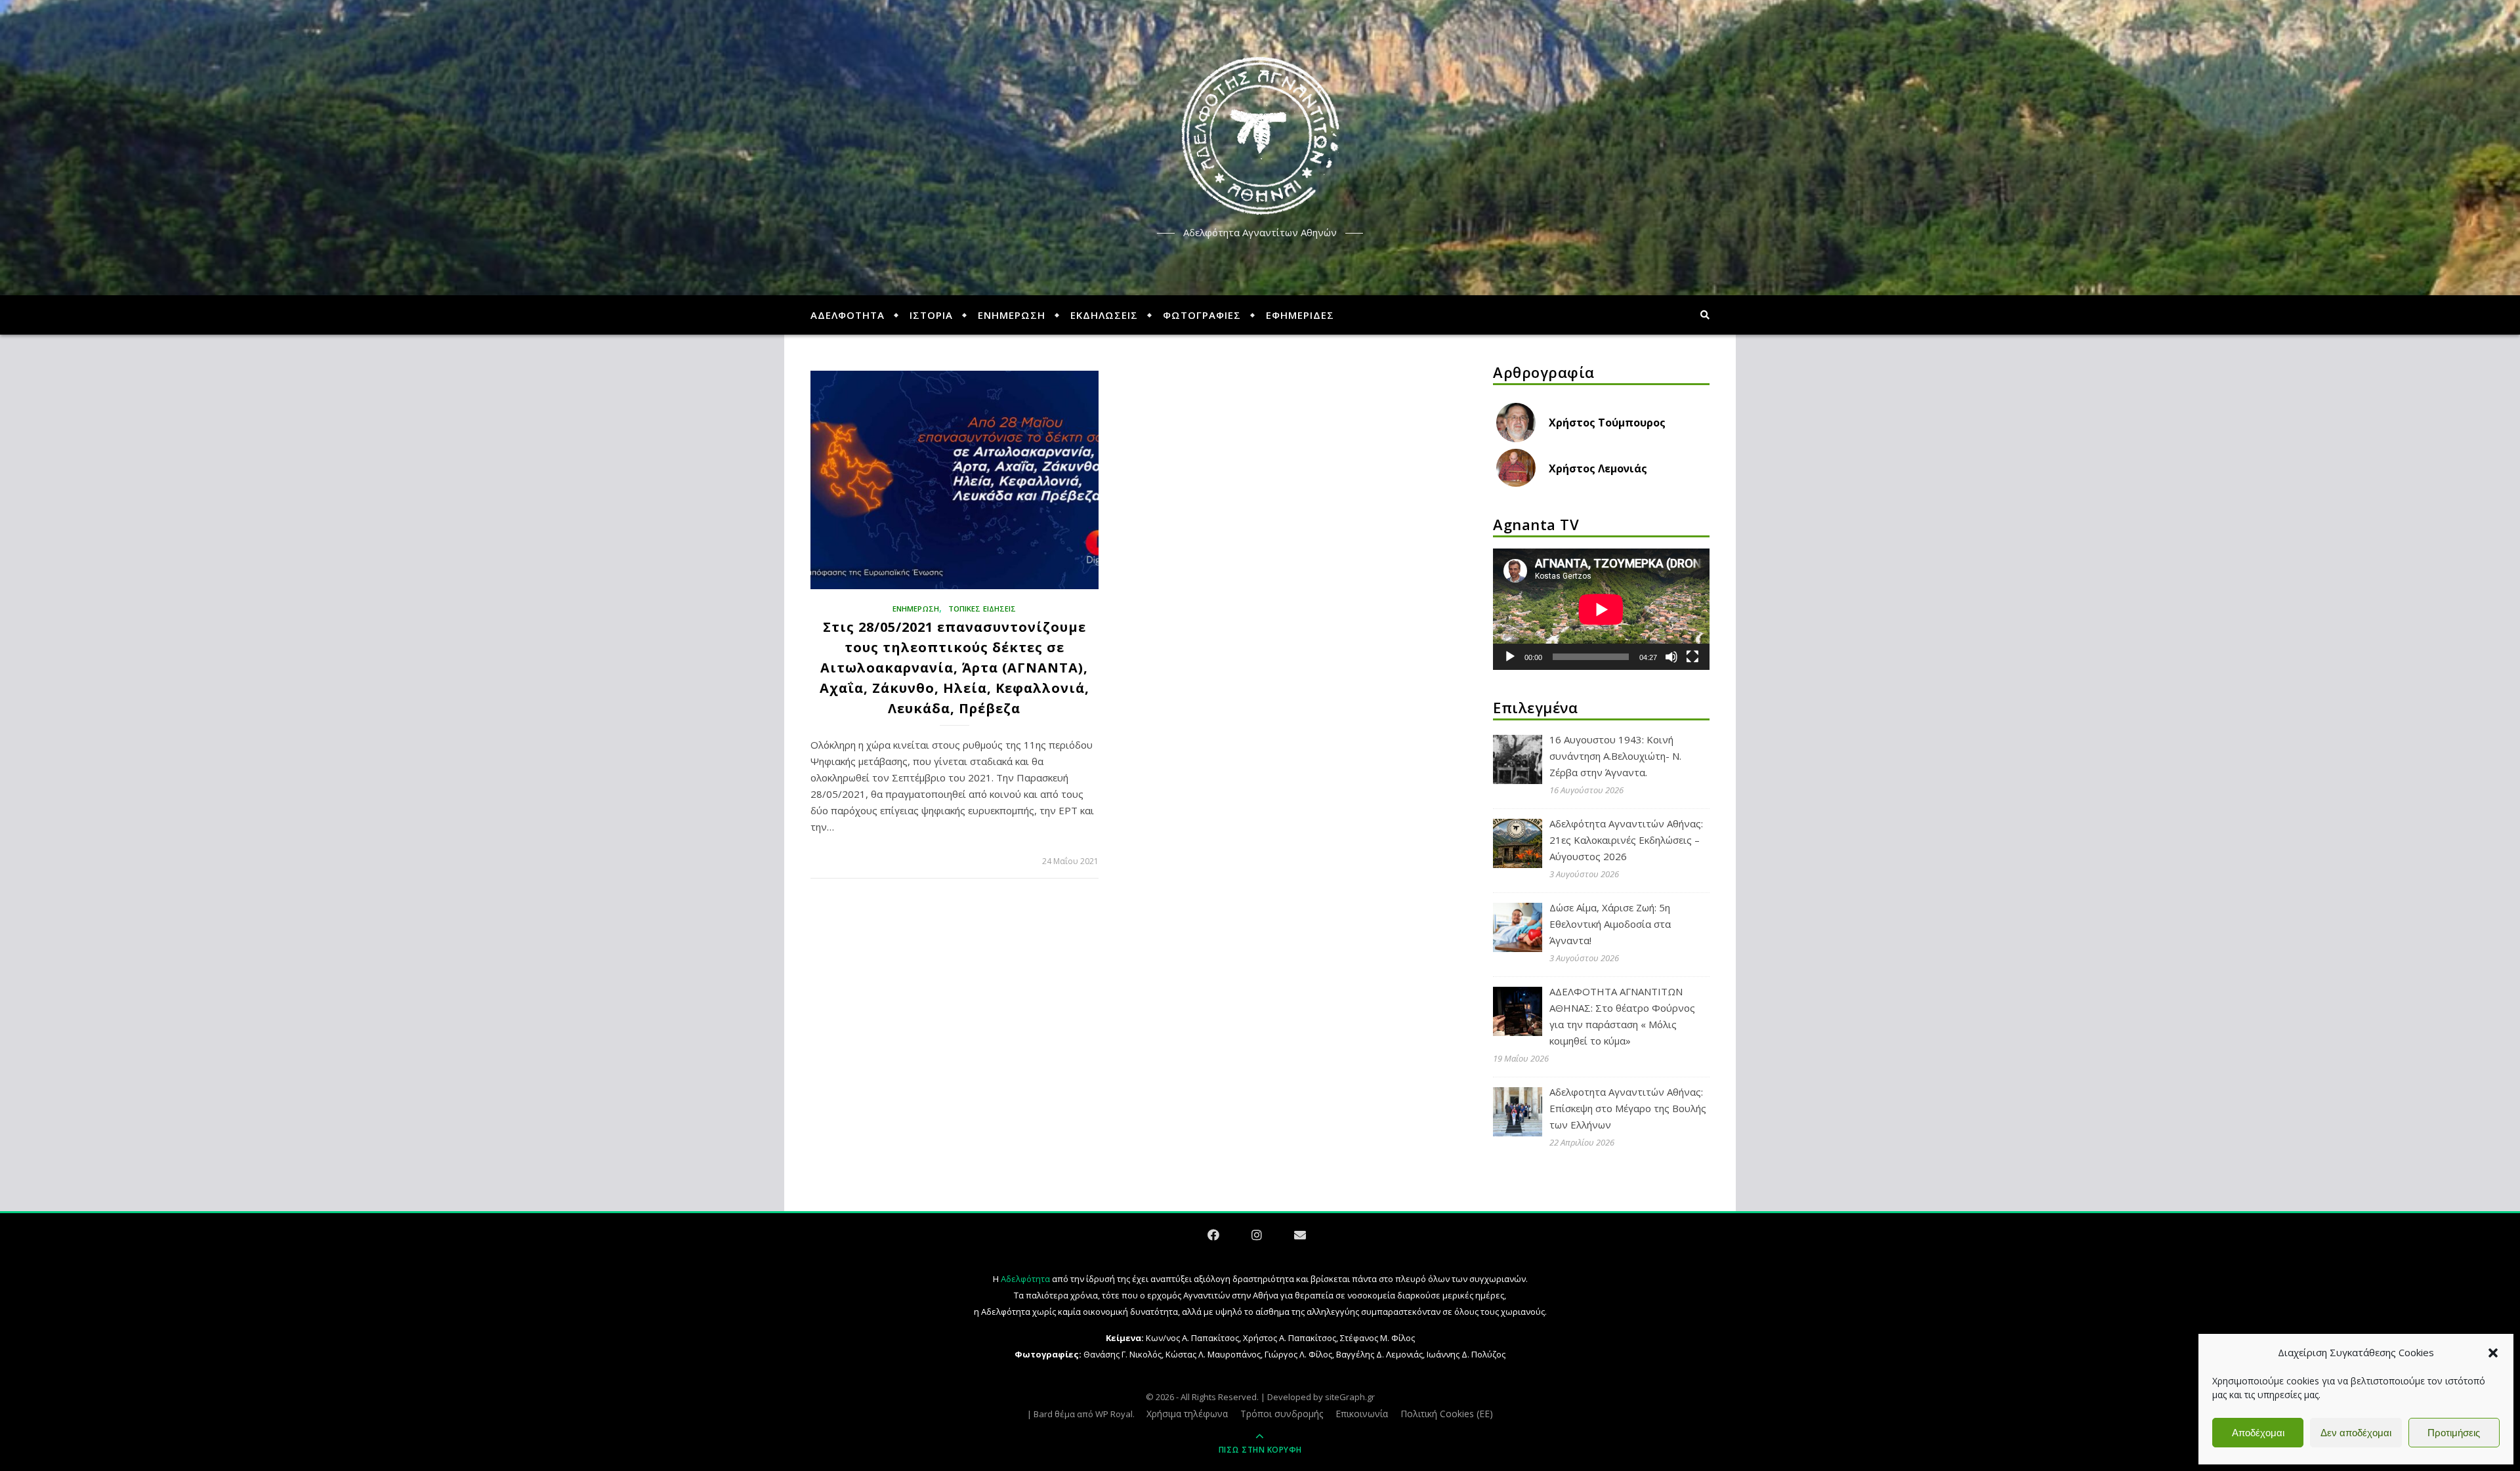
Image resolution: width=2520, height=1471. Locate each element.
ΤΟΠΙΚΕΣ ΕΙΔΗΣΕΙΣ (982, 609)
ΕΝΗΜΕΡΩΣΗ (1012, 315)
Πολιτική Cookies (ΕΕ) (1447, 1414)
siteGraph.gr (1350, 1397)
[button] (2493, 1353)
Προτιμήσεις (2454, 1433)
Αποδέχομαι (2258, 1433)
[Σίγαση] (1671, 657)
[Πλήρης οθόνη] (1692, 657)
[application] (1601, 610)
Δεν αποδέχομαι (2356, 1433)
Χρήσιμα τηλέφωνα (1187, 1414)
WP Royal (1114, 1414)
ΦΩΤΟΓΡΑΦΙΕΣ (1202, 315)
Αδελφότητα (1025, 1279)
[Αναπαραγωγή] (1510, 657)
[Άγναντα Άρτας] (1260, 136)
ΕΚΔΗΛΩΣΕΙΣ (1104, 315)
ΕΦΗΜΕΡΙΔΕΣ (1300, 315)
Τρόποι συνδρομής (1282, 1414)
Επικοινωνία (1362, 1414)
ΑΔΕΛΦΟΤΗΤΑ (848, 315)
